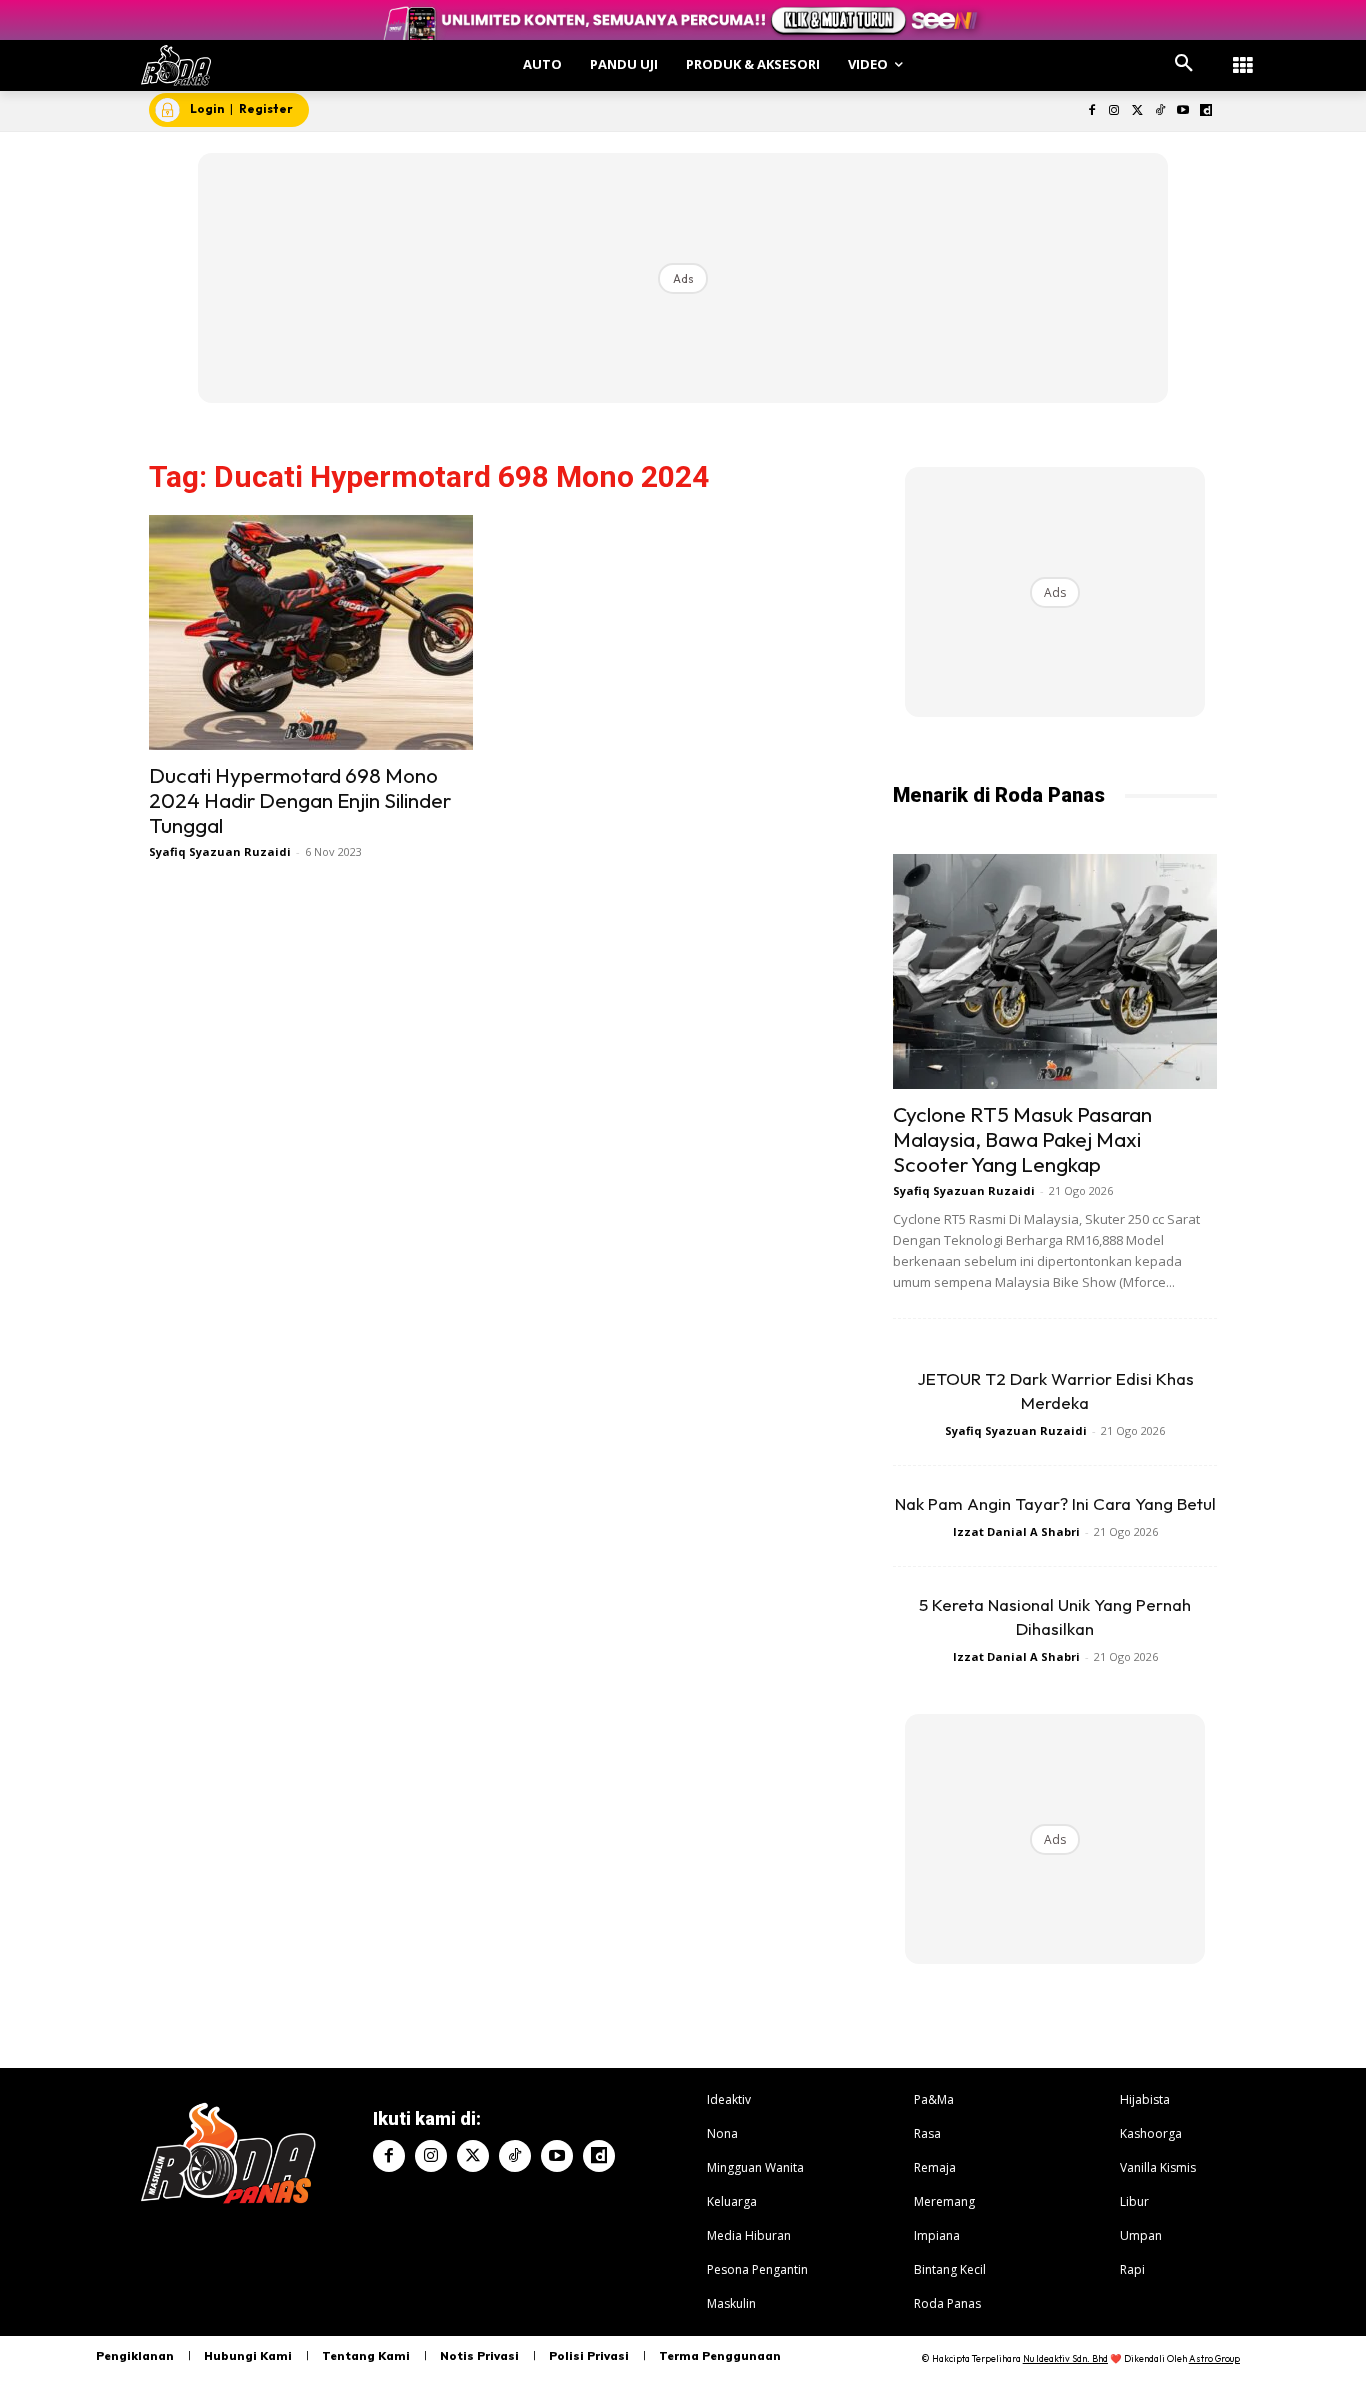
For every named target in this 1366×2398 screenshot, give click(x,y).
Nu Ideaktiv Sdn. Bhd (1065, 2358)
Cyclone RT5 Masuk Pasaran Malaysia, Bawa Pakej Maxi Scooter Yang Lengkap (1022, 1139)
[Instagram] (1114, 111)
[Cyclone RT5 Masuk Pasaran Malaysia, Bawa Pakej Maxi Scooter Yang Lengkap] (1055, 971)
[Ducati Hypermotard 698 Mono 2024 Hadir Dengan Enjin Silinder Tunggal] (311, 632)
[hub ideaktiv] (1243, 55)
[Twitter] (1137, 111)
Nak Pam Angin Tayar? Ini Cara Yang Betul (1055, 1503)
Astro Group (1214, 2358)
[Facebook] (1091, 111)
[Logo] (176, 65)
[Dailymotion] (1205, 111)
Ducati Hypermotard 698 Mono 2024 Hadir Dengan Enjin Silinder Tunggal (300, 800)
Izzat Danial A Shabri (1016, 1531)
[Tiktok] (1160, 111)
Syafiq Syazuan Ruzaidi (220, 851)
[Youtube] (1182, 111)
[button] (1184, 64)
